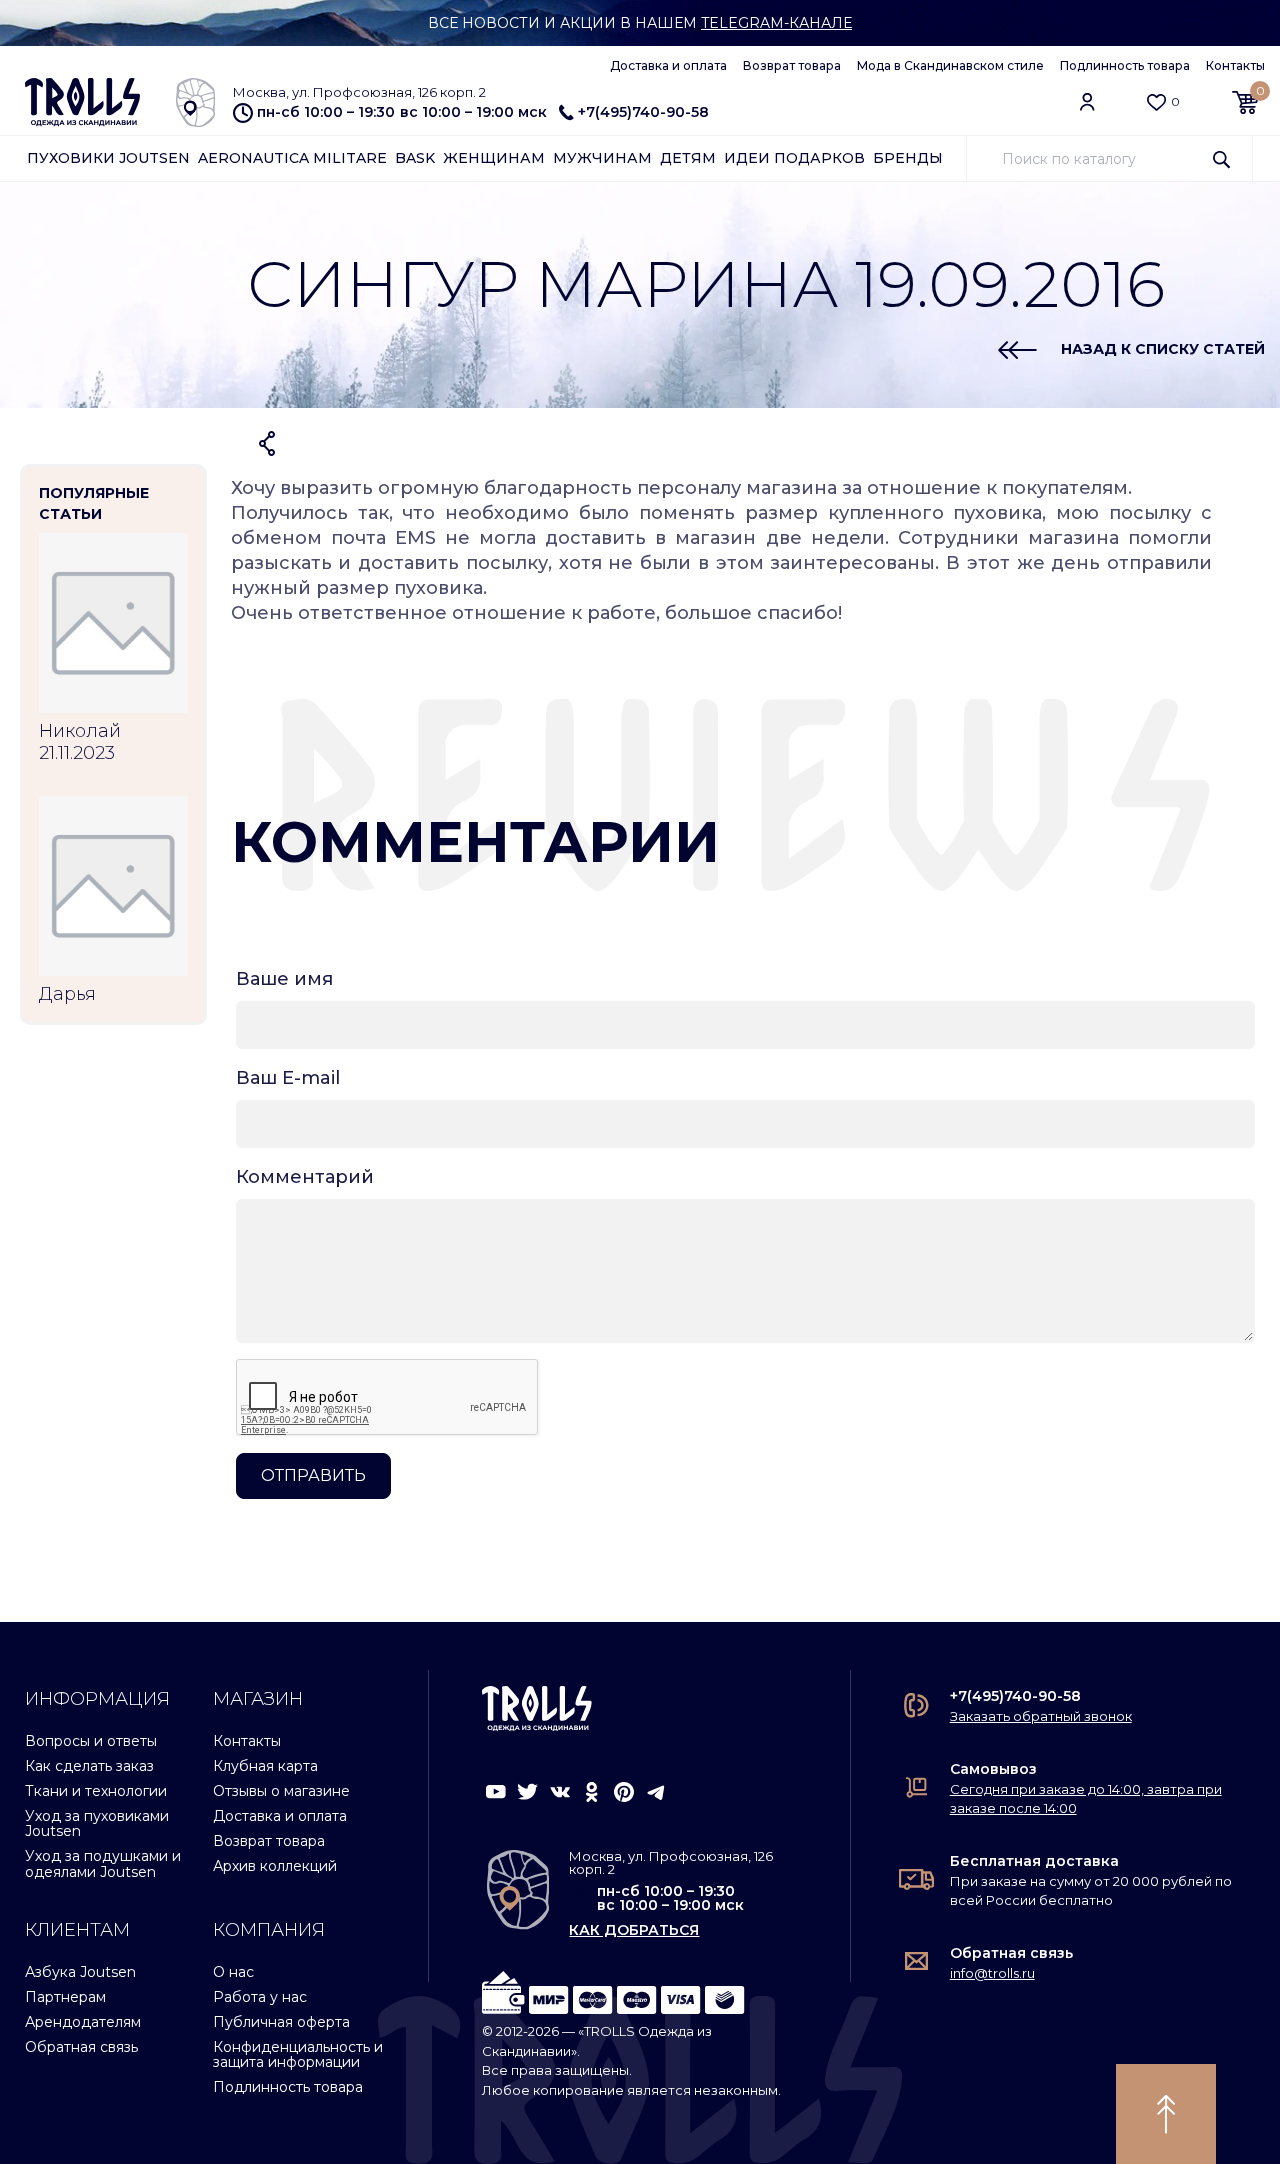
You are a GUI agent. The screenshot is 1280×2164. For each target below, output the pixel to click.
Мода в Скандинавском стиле (950, 65)
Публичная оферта (281, 2022)
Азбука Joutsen (80, 1972)
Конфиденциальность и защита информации (298, 2054)
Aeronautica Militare (292, 158)
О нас (233, 1972)
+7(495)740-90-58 (643, 112)
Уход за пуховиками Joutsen (97, 1823)
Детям (688, 158)
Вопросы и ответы (91, 1741)
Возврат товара (792, 65)
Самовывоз (993, 1769)
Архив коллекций (275, 1866)
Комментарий (305, 1177)
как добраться (634, 1930)
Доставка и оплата (668, 65)
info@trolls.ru (992, 1973)
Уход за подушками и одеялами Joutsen (103, 1863)
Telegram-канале (776, 23)
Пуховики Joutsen (108, 158)
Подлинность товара (1125, 65)
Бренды (908, 158)
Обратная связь (81, 2047)
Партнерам (65, 1997)
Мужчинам (602, 158)
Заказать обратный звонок (1041, 1716)
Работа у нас (260, 1997)
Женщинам (494, 158)
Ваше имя (284, 979)
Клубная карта (265, 1766)
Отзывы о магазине (281, 1791)
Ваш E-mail (288, 1078)
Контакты (1235, 65)
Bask (415, 158)
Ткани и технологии (96, 1791)
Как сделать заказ (89, 1766)
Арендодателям (83, 2022)
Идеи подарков (794, 158)
